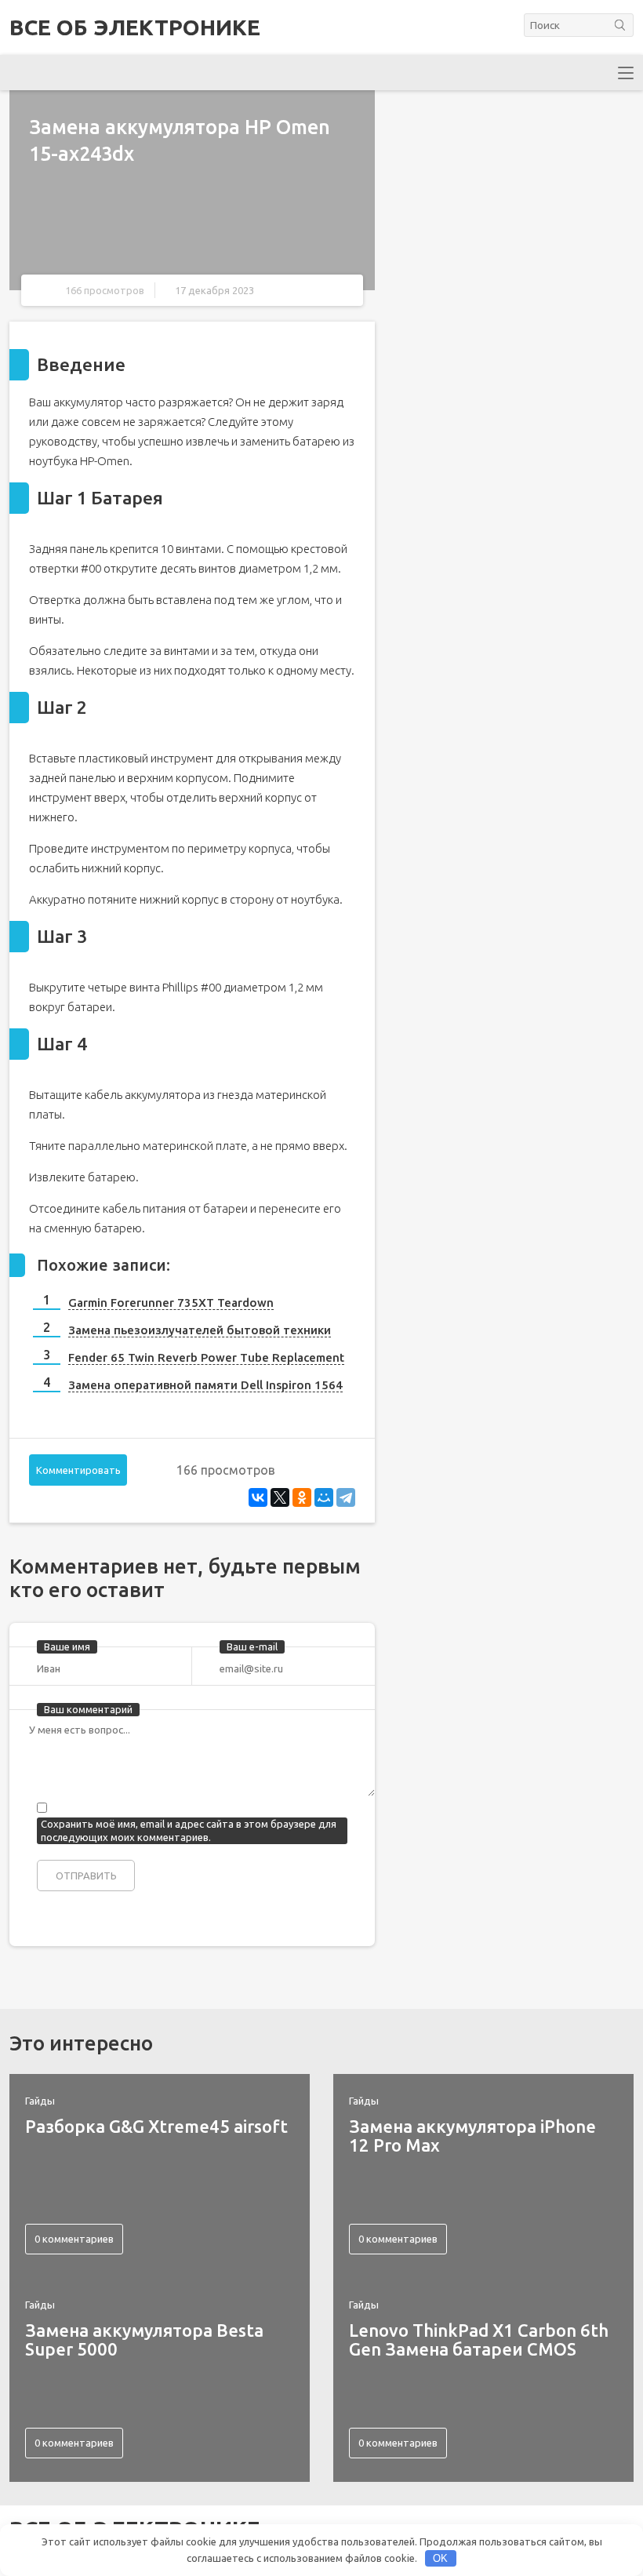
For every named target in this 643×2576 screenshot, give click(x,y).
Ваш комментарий (88, 1709)
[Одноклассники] (302, 1497)
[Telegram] (346, 1497)
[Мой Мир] (324, 1497)
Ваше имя (67, 1646)
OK (440, 2558)
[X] (280, 1497)
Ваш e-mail (252, 1646)
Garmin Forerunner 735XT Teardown (171, 1303)
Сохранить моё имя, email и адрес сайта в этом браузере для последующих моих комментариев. (189, 1830)
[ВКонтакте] (258, 1497)
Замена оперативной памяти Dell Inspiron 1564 (205, 1385)
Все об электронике (135, 27)
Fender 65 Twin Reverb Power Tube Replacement (206, 1357)
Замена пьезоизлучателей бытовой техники (200, 1330)
